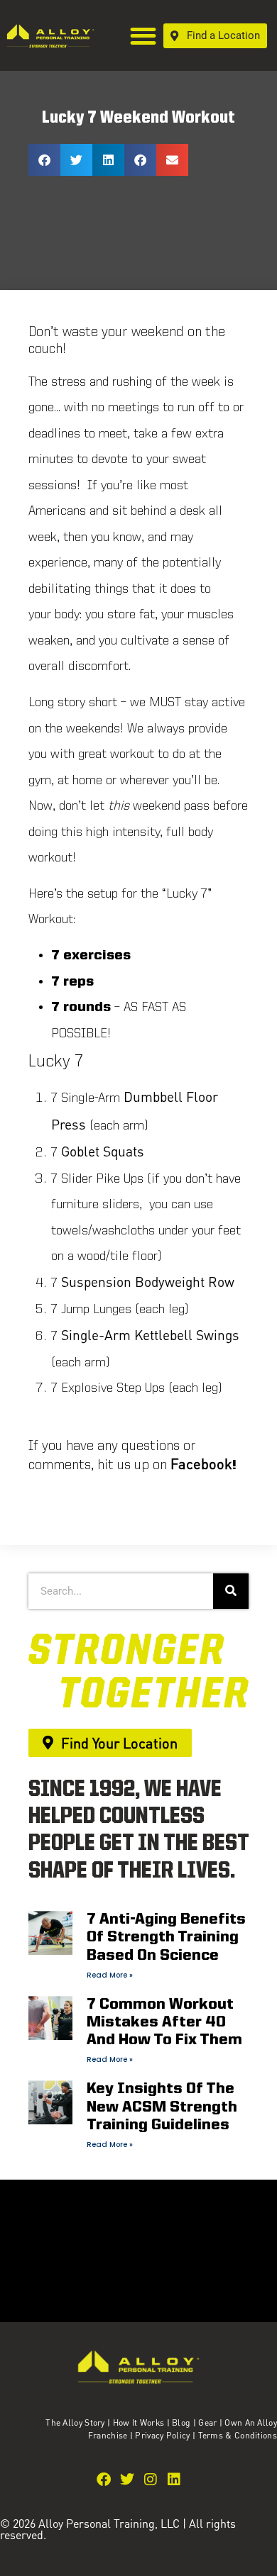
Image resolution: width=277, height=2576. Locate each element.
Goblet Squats (103, 1151)
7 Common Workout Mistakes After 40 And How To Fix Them (164, 2023)
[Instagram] (151, 2480)
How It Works (139, 2422)
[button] (143, 36)
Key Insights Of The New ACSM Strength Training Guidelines (162, 2107)
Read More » (110, 1975)
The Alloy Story (75, 2422)
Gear (207, 2422)
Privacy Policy (164, 2435)
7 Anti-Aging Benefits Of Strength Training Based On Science (166, 1937)
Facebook (201, 1463)
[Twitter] (127, 2480)
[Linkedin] (174, 2480)
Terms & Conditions (238, 2435)
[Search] (231, 1591)
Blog (181, 2422)
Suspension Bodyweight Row (148, 1282)
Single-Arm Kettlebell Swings (150, 1335)
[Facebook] (104, 2480)
